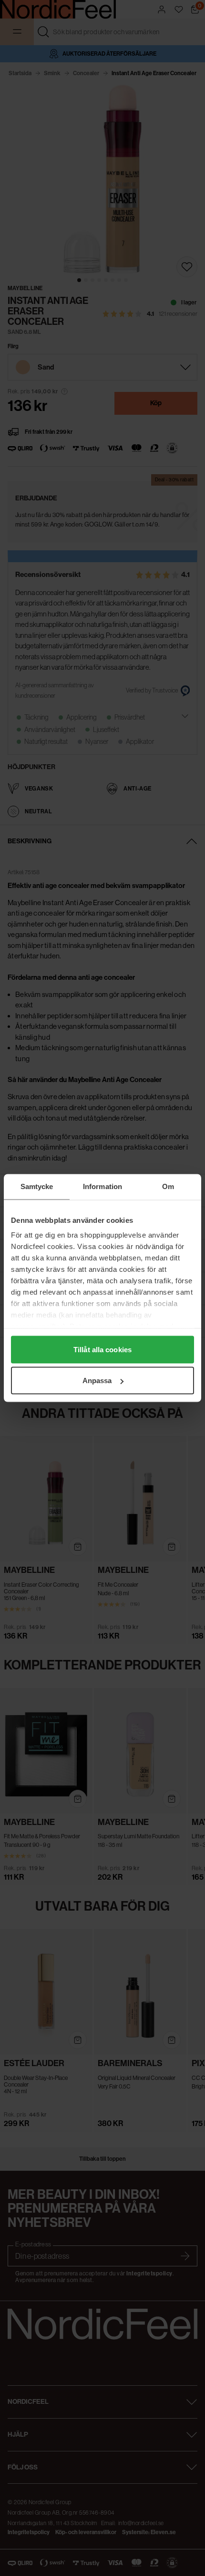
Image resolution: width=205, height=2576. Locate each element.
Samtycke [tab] (37, 1186)
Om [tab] (168, 1186)
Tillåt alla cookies (102, 1349)
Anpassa (97, 1381)
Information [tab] (102, 1186)
